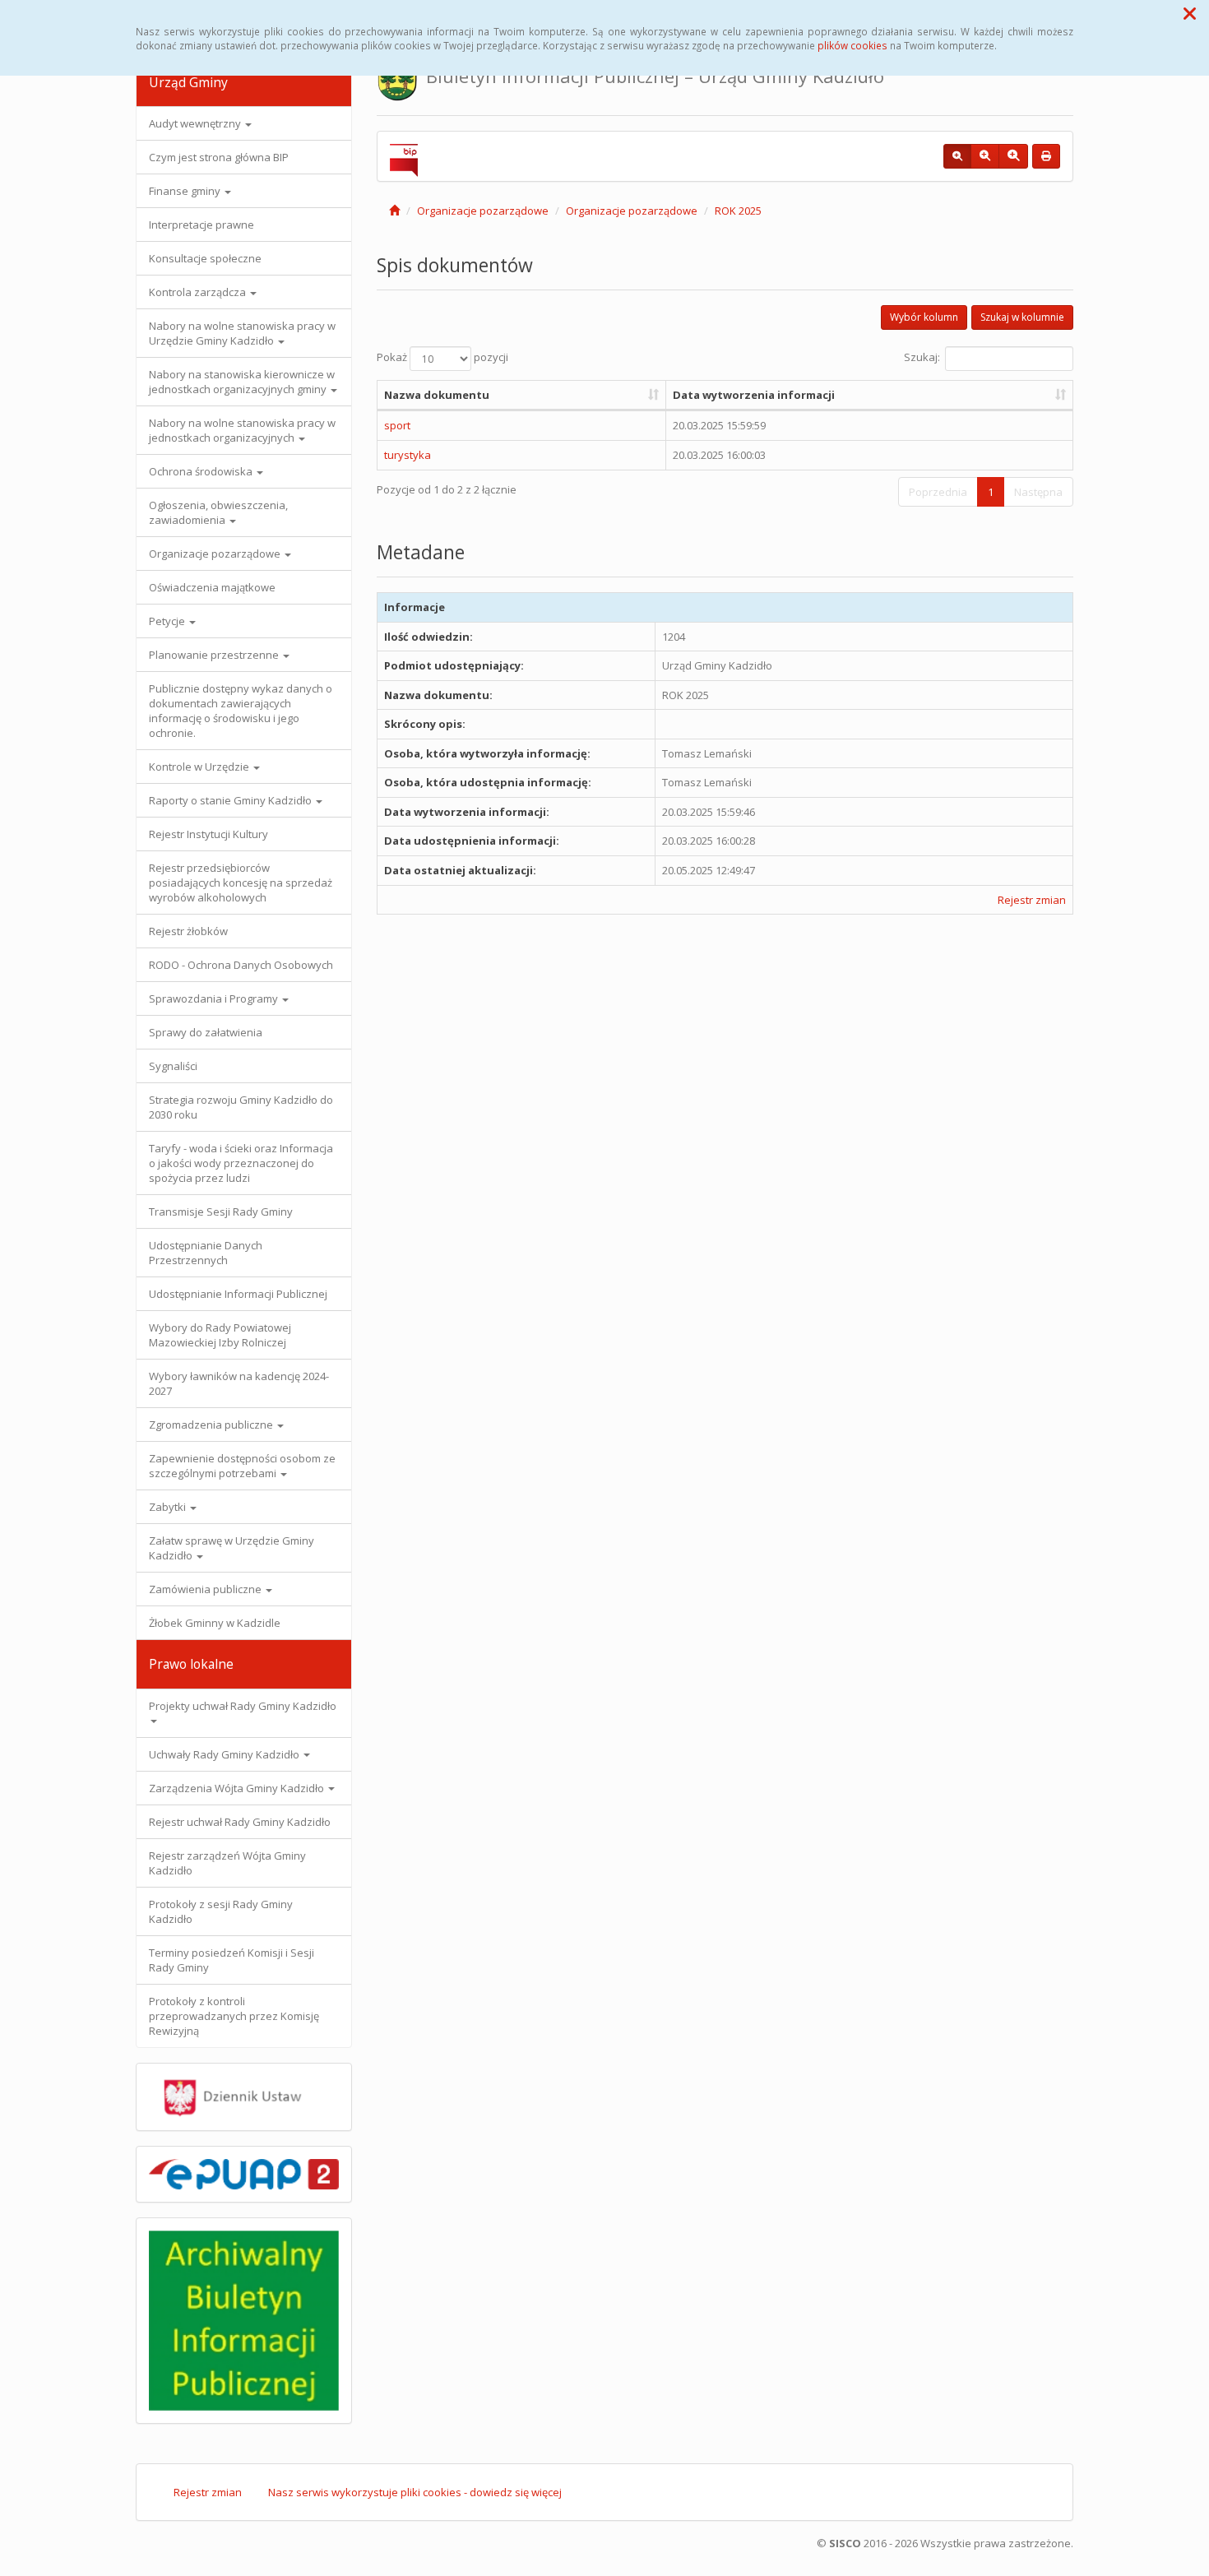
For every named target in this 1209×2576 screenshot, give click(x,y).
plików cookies (852, 45)
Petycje (168, 621)
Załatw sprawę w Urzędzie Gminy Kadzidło (232, 1548)
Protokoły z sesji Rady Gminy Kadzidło (221, 1911)
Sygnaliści (173, 1066)
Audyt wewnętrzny (196, 123)
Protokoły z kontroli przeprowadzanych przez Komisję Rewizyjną (234, 2016)
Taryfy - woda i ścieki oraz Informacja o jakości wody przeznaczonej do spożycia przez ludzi (241, 1163)
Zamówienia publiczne (206, 1589)
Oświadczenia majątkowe (212, 587)
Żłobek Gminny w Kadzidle (215, 1623)
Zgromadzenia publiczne (212, 1425)
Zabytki (169, 1507)
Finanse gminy (186, 191)
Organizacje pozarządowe (216, 554)
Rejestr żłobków (188, 931)
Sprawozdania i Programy (215, 998)
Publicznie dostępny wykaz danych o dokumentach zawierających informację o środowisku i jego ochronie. (241, 711)
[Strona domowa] (394, 211)
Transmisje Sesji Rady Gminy (221, 1212)
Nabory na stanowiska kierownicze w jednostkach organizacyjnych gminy (242, 382)
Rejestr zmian (1032, 900)
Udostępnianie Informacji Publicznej (238, 1294)
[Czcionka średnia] (985, 156)
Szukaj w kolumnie (1022, 317)
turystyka (408, 455)
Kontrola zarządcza (199, 292)
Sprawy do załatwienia (206, 1032)
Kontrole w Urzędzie (200, 767)
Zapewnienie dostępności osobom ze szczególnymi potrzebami (242, 1466)
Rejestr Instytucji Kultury (208, 834)
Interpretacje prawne (201, 225)
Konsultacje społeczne (205, 258)
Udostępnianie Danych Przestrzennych (206, 1253)
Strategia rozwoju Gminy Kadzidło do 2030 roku (241, 1107)
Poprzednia (938, 492)
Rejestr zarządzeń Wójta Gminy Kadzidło (227, 1863)
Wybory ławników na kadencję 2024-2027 (239, 1383)
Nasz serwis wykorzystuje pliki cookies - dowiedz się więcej (415, 2492)
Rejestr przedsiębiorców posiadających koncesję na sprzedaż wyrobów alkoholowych (241, 883)
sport (397, 425)
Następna (1038, 492)
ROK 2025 (738, 211)
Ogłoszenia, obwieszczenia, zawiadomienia (218, 512)
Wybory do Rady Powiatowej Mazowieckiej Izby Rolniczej (220, 1335)
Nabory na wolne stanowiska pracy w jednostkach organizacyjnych (242, 430)
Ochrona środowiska (202, 471)
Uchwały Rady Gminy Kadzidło (225, 1754)
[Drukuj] (1046, 156)
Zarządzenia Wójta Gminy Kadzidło (238, 1788)
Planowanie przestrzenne (215, 655)
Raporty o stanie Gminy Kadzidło (232, 800)
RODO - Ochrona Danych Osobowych (241, 965)
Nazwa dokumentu (437, 395)
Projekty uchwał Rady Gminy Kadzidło (243, 1706)
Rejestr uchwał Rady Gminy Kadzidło (240, 1822)
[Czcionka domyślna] (957, 156)
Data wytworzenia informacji (754, 395)
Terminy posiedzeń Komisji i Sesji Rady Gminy (232, 1960)
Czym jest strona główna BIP (219, 157)
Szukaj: (922, 357)
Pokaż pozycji (442, 357)
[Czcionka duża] (1013, 156)
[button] (1190, 13)
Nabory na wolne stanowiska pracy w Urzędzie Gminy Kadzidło (242, 333)
